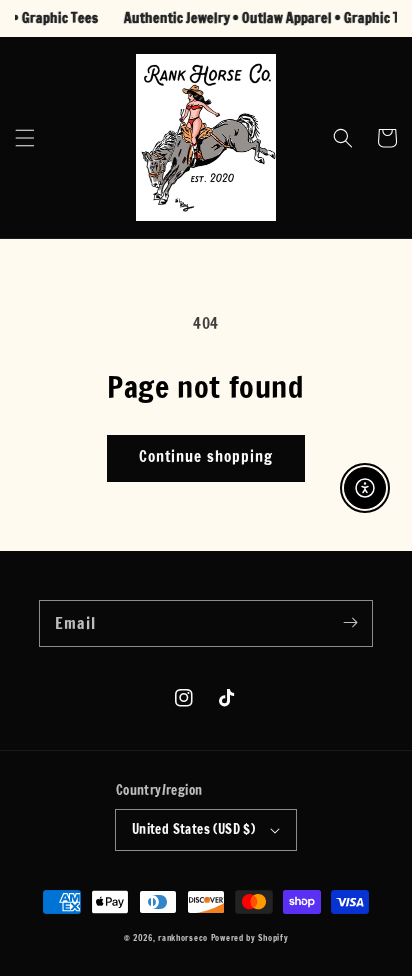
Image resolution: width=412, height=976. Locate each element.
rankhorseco (183, 938)
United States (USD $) (193, 829)
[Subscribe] (350, 623)
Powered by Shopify (250, 938)
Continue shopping (206, 456)
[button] (25, 138)
